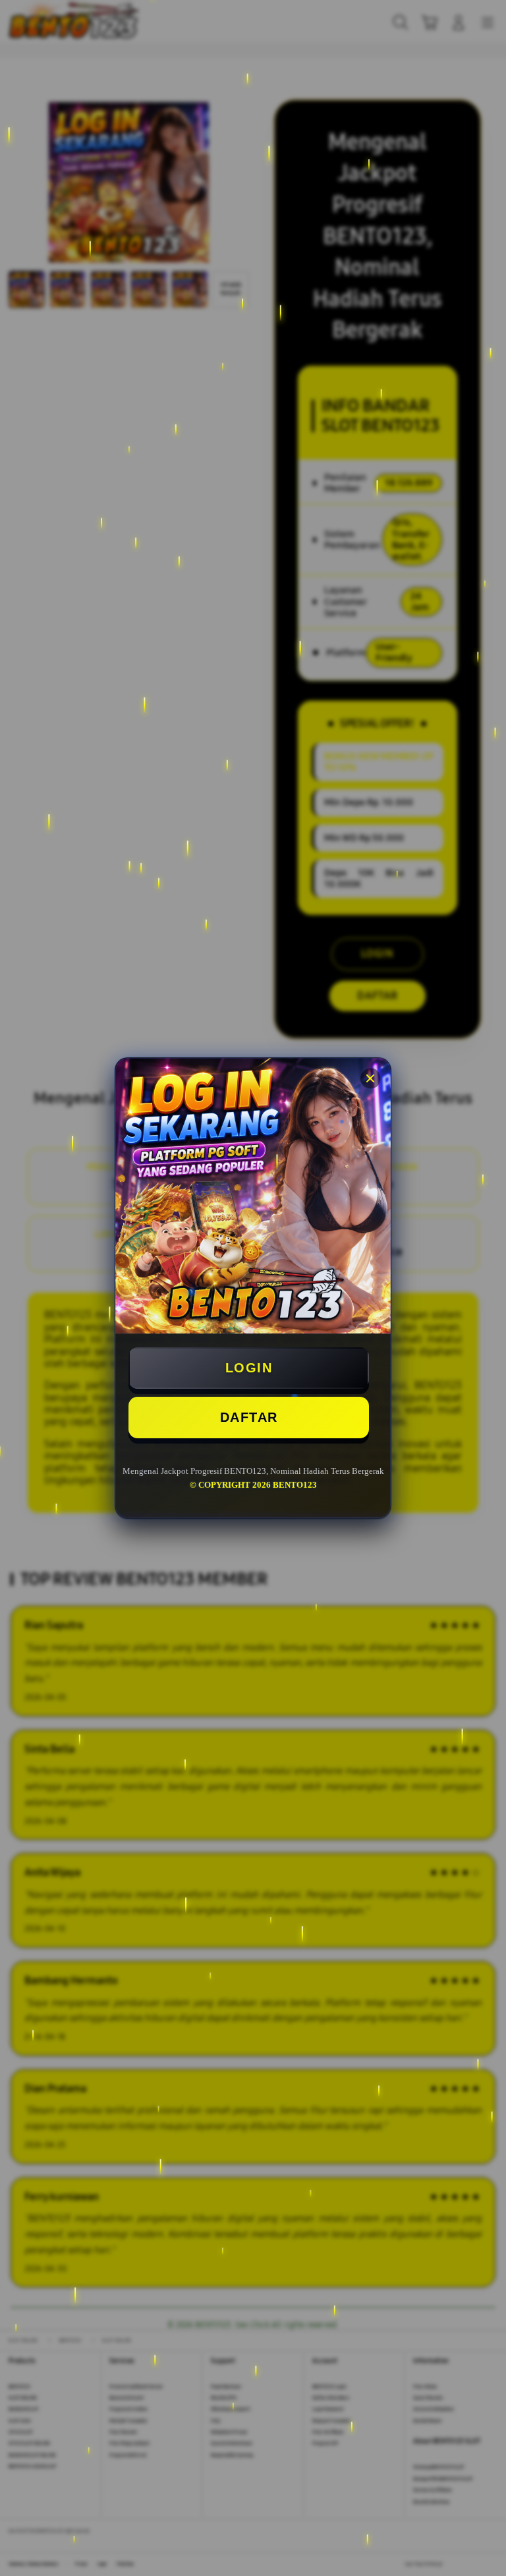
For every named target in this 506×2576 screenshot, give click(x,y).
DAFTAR (249, 1417)
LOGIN (249, 1368)
